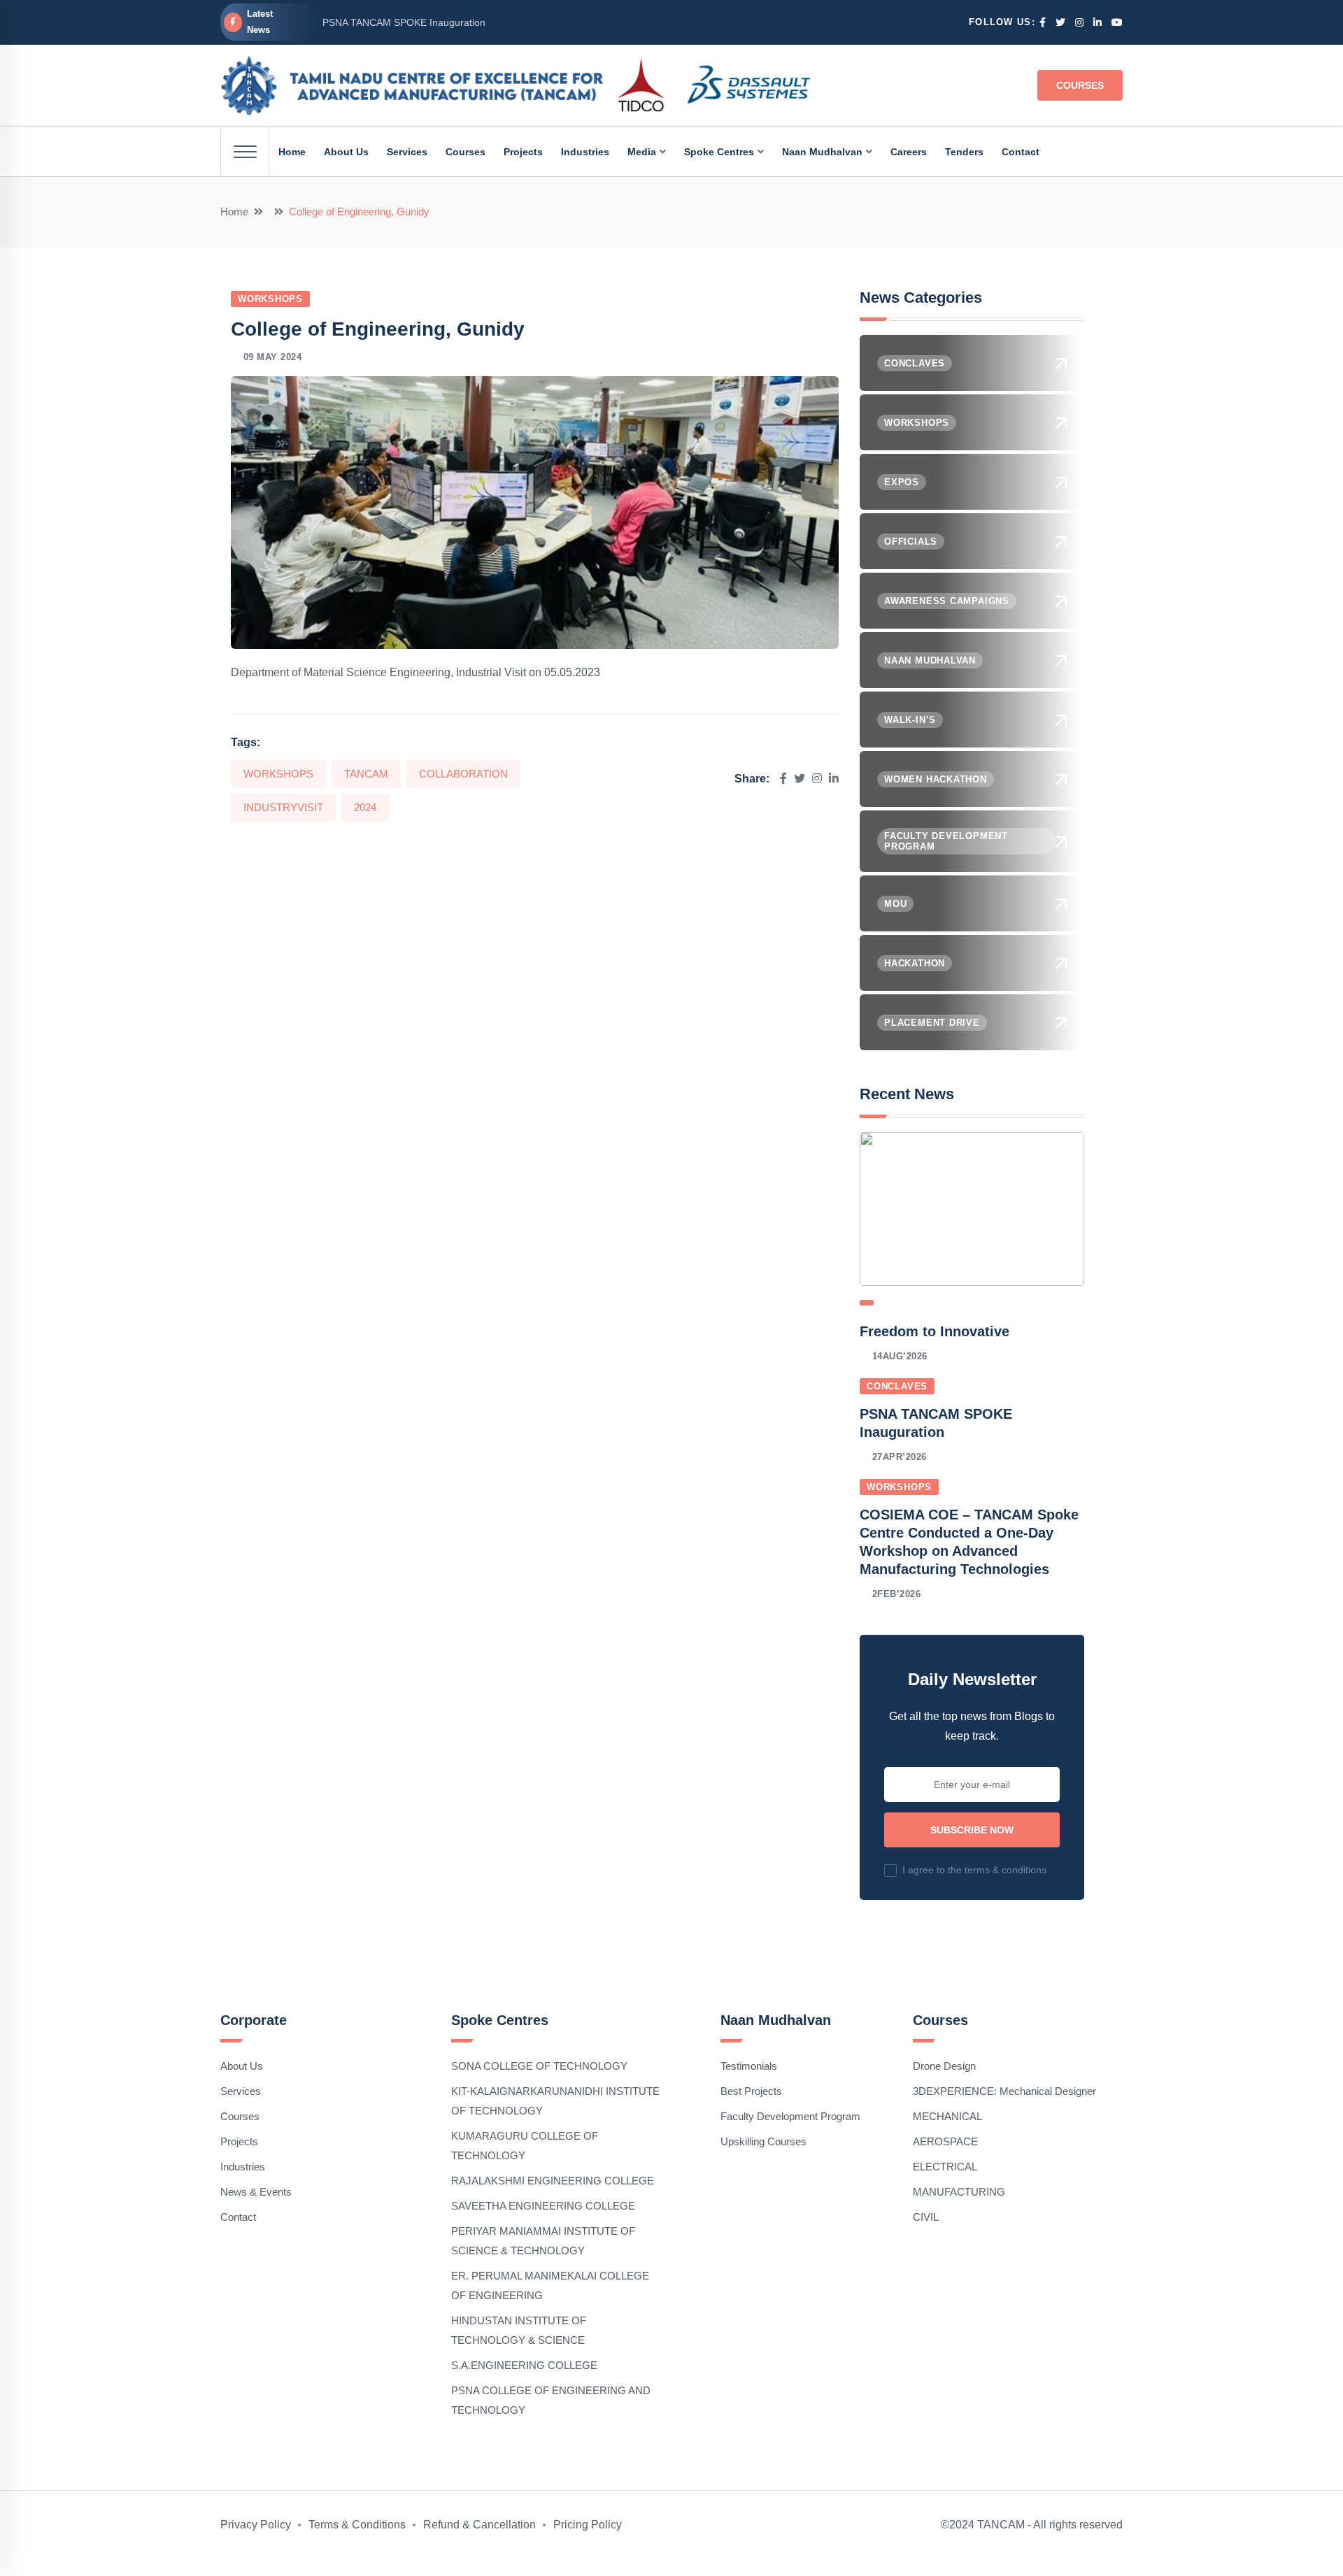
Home (234, 212)
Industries (243, 2167)
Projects (239, 2141)
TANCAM (366, 774)
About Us (242, 2066)
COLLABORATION (463, 774)
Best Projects (751, 2091)
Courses (1080, 85)
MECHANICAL (947, 2116)
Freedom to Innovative (935, 1331)
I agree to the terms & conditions (974, 1870)
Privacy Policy (256, 2525)
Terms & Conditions (357, 2525)
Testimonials (749, 2066)
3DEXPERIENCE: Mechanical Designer (1004, 2091)
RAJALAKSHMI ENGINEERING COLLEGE (553, 2181)
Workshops (270, 299)
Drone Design (944, 2066)
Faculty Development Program (790, 2116)
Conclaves (897, 1386)
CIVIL (926, 2217)
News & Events (256, 2192)
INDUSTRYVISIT (283, 807)
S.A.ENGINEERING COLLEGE (524, 2365)
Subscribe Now (972, 1830)
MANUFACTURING (959, 2192)
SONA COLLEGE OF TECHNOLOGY (539, 2066)
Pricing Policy (588, 2525)
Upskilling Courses (763, 2141)
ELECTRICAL (945, 2167)
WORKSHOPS (278, 774)
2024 (365, 807)
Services (241, 2091)
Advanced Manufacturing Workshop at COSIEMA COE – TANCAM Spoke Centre (500, 27)
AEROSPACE (945, 2141)
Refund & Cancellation (479, 2525)
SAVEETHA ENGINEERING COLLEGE (543, 2206)
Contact (238, 2217)
